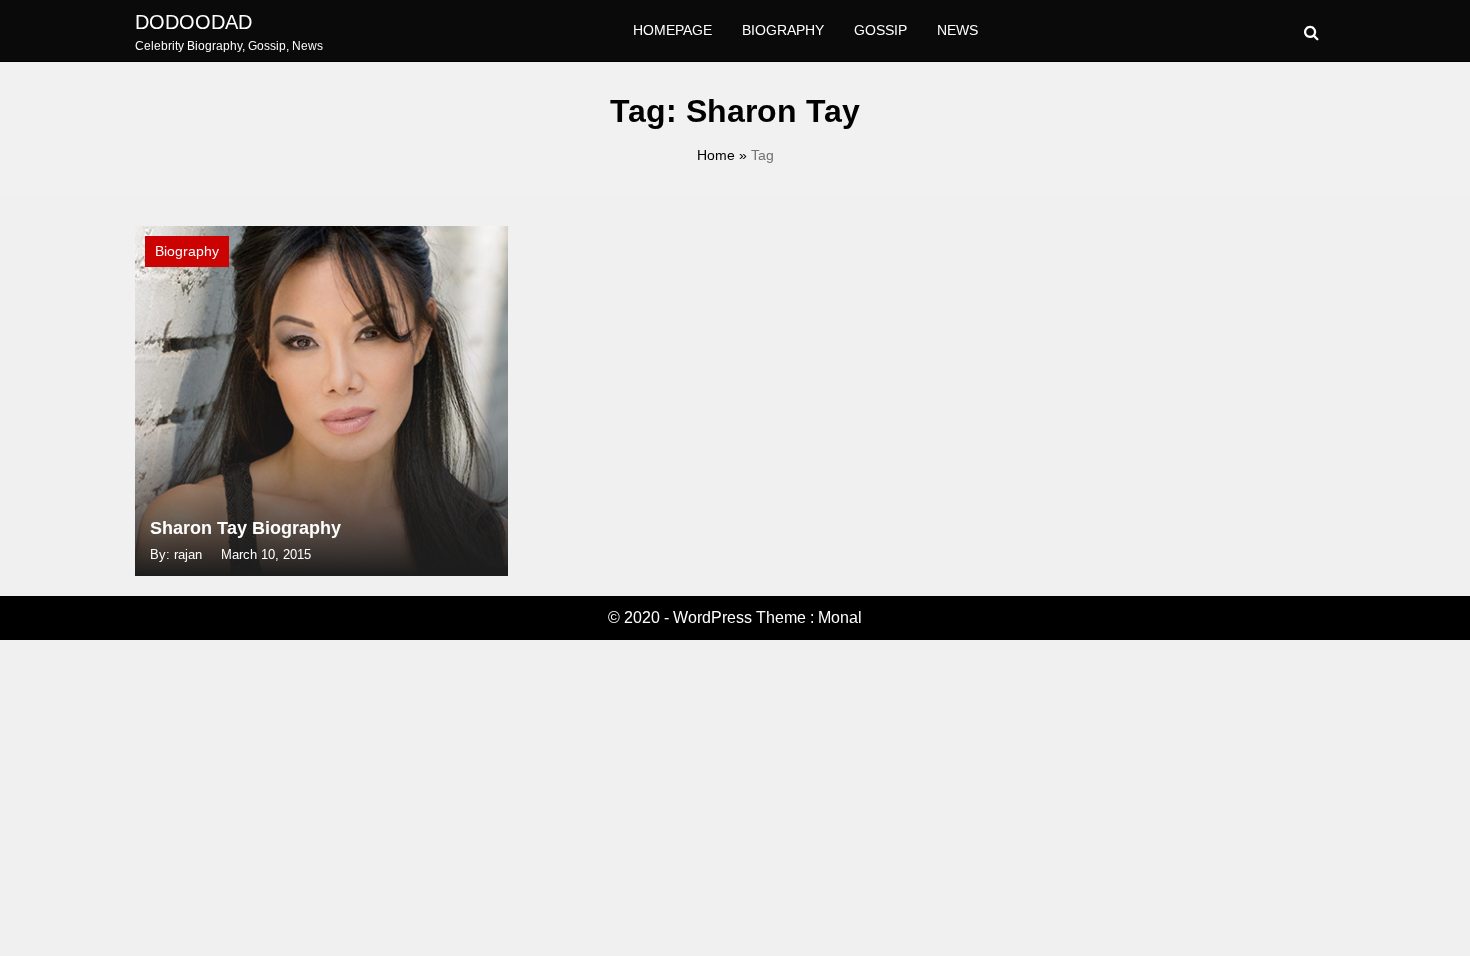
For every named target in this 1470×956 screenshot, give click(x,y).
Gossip (880, 30)
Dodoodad (193, 22)
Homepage (672, 30)
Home (716, 155)
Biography (783, 30)
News (957, 30)
